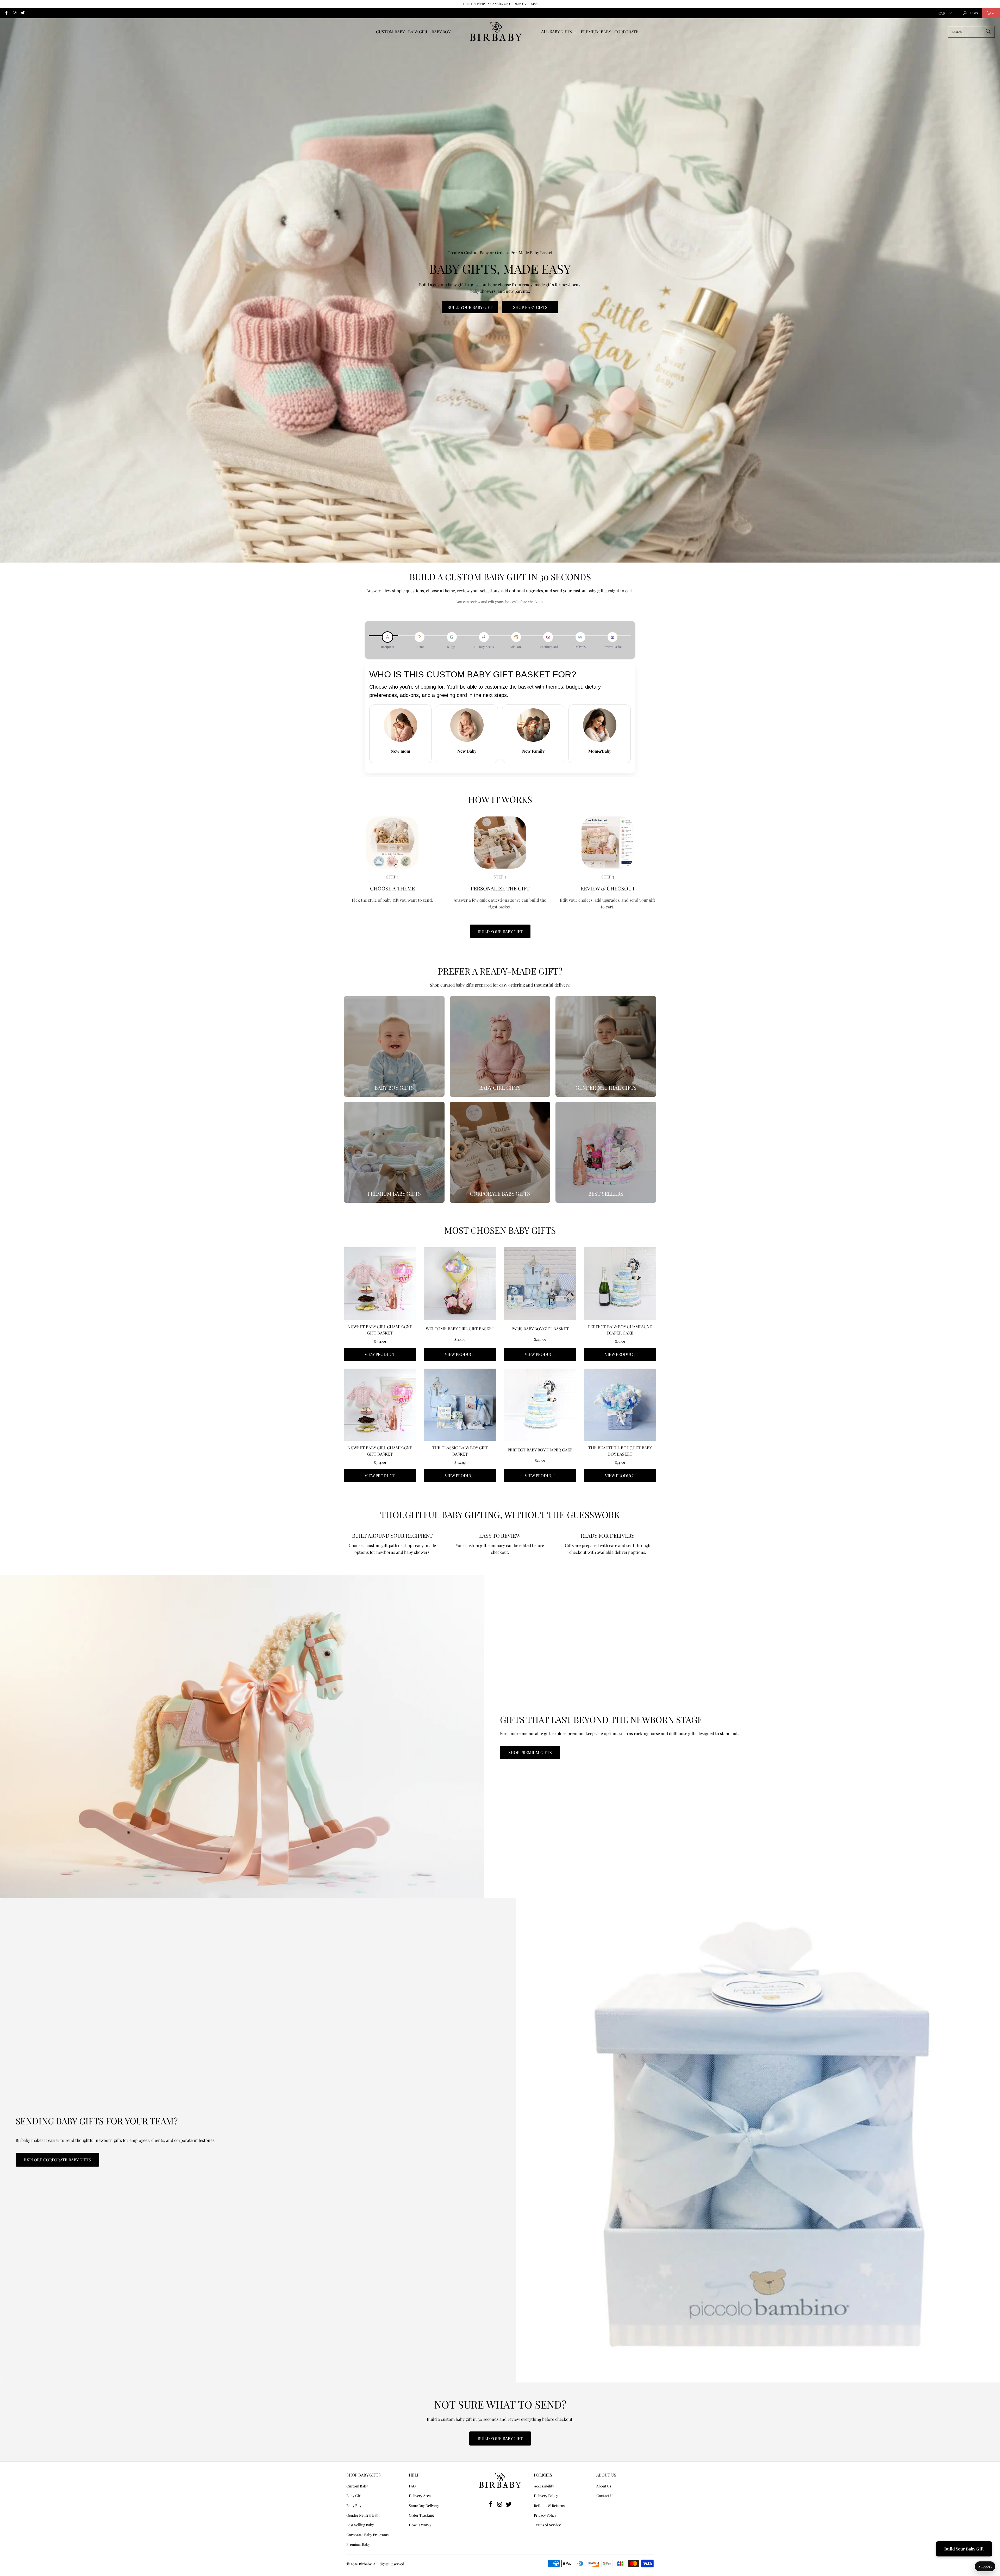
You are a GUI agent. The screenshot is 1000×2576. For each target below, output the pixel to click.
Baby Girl (354, 2496)
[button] (559, 32)
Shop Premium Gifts (530, 1752)
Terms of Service (547, 2525)
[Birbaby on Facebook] (6, 13)
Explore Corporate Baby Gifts (57, 2160)
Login (973, 13)
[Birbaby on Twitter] (23, 13)
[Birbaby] (496, 32)
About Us (604, 2486)
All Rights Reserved (389, 2564)
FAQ (412, 2486)
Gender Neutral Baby (363, 2515)
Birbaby (365, 2564)
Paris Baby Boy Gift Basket (540, 1329)
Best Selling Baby (360, 2525)
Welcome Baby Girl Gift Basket (460, 1329)
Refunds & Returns (549, 2506)
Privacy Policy (545, 2515)
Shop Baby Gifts (530, 307)
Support (985, 2566)
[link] (394, 1047)
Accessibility (544, 2486)
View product (380, 1354)
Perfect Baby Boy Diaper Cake (540, 1450)
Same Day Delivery (424, 2506)
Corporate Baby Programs (367, 2535)
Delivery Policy (546, 2496)
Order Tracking (421, 2515)
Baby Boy (354, 2506)
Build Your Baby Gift (470, 307)
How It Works (420, 2525)
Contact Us (605, 2496)
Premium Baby (358, 2544)
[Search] (988, 32)
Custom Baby (357, 2486)
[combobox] (971, 32)
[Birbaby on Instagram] (14, 13)
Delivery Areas (421, 2496)
